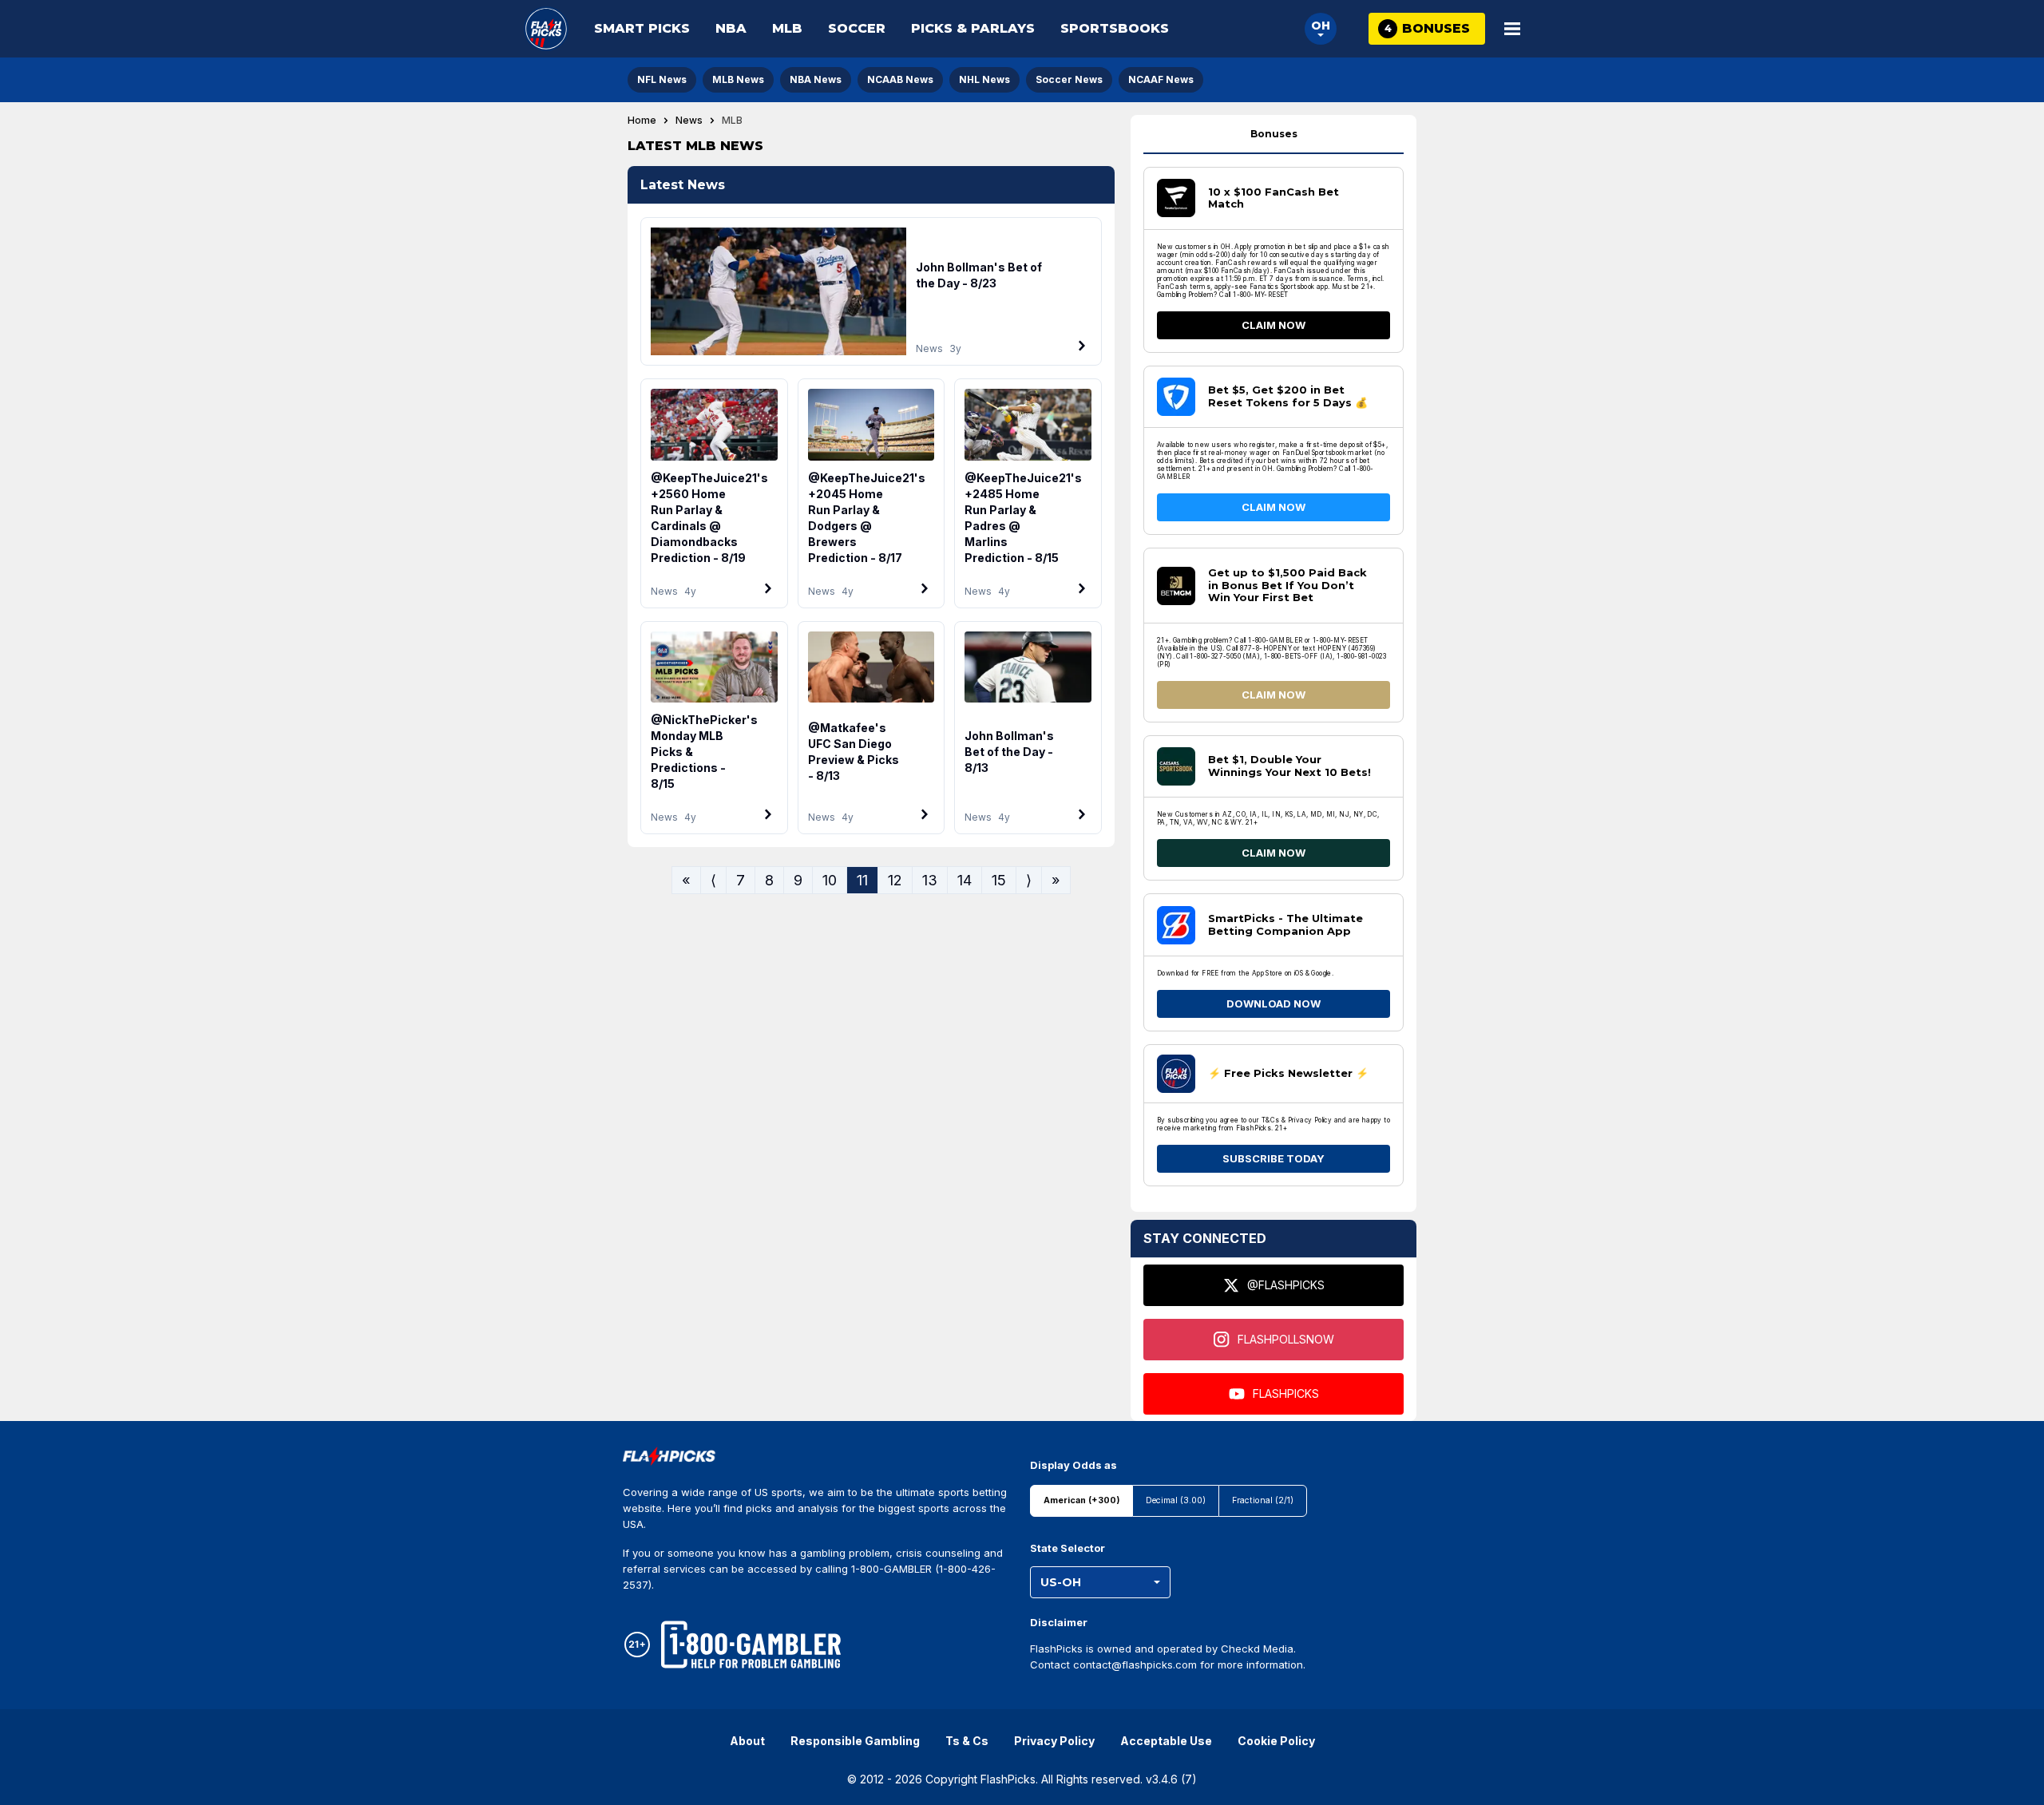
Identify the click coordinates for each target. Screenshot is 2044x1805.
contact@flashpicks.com (1135, 1664)
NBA (731, 28)
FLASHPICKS (1286, 1393)
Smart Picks (642, 28)
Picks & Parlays (973, 28)
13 (930, 880)
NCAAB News (900, 79)
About (747, 1741)
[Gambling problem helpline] (751, 1645)
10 (830, 880)
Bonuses (1274, 134)
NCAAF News (1161, 79)
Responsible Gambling (855, 1741)
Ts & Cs (967, 1741)
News (689, 121)
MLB (787, 28)
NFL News (662, 79)
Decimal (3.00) (1176, 1500)
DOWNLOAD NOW (1274, 1003)
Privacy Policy (1054, 1741)
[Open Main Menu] (1512, 29)
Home (642, 121)
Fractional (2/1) (1263, 1500)
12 (895, 880)
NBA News (816, 79)
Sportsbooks (1115, 28)
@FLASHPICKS (1286, 1285)
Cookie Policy (1276, 1741)
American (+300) (1081, 1500)
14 (965, 880)
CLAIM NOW (1274, 325)
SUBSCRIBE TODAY (1274, 1158)
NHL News (984, 79)
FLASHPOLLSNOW (1286, 1339)
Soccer (857, 28)
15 (999, 880)
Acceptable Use (1166, 1741)
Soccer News (1069, 79)
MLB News (738, 79)
